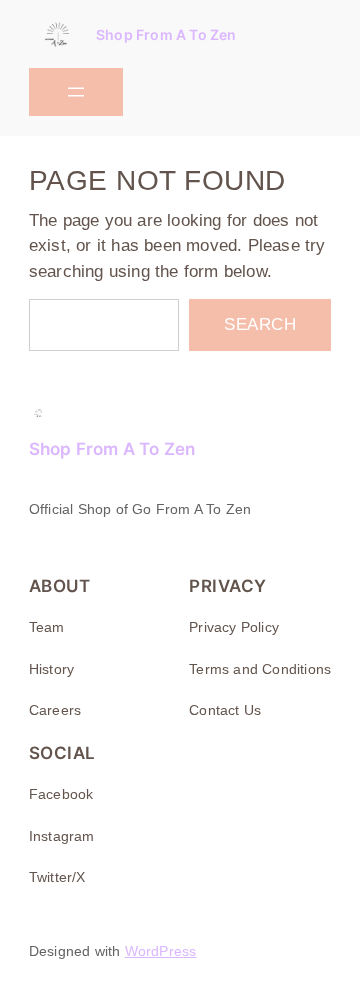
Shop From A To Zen (166, 34)
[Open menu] (76, 92)
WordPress (161, 951)
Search (260, 324)
